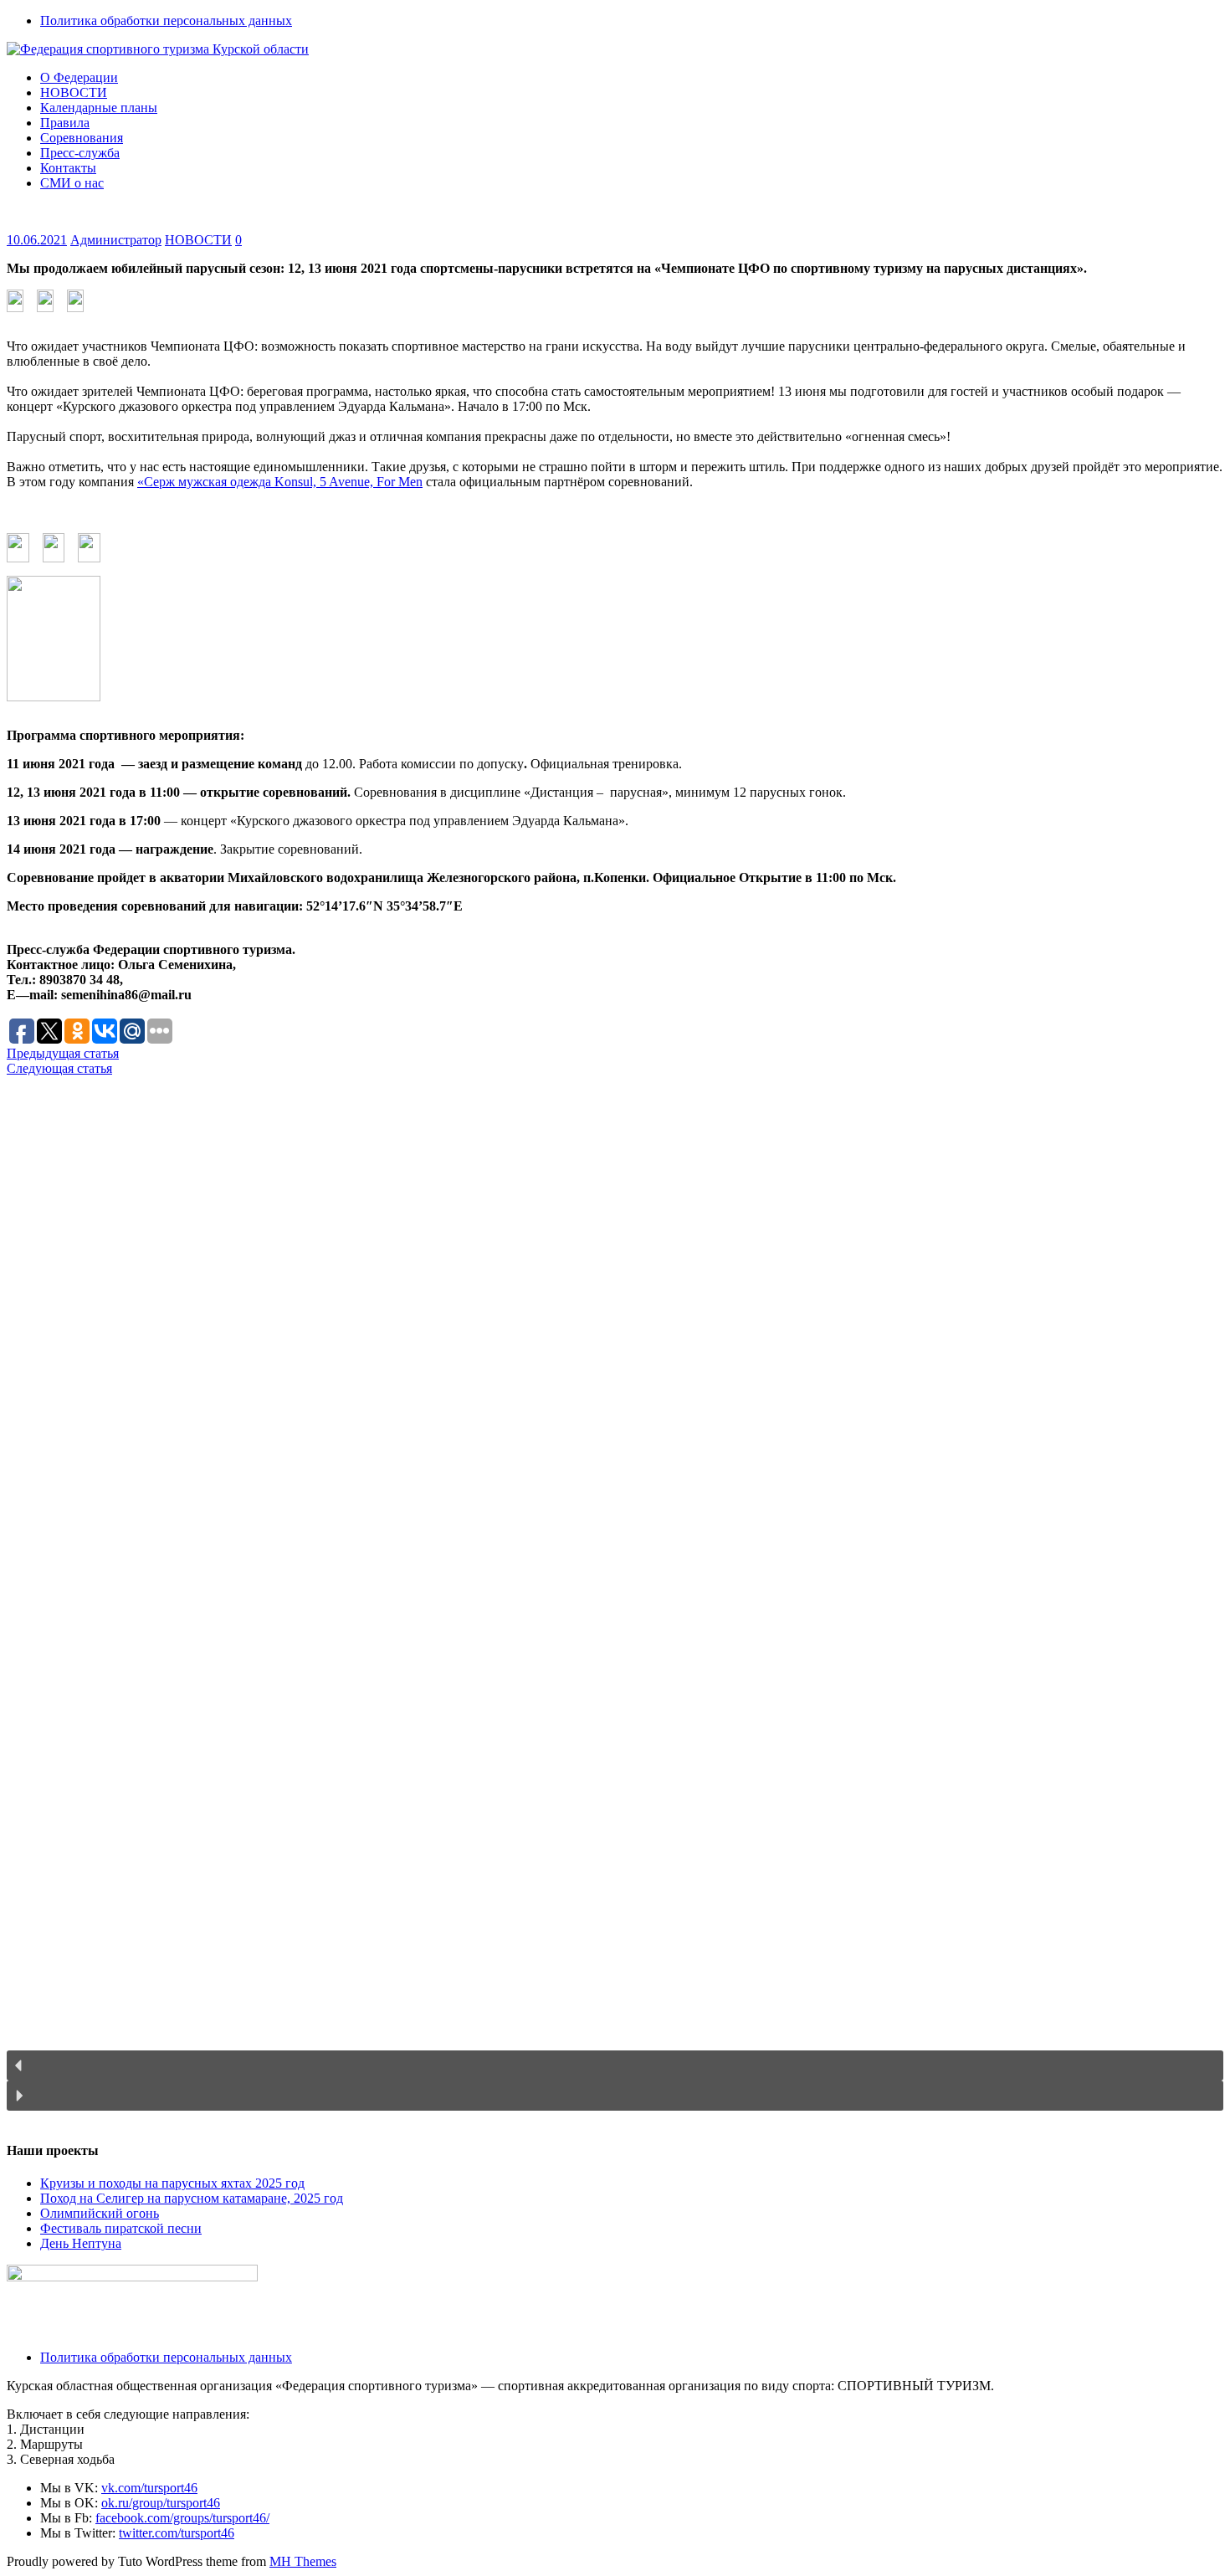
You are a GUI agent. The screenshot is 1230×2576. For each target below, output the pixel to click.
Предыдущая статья (63, 1053)
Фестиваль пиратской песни (121, 2228)
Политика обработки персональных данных (166, 21)
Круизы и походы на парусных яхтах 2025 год (172, 2183)
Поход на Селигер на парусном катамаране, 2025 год (192, 2198)
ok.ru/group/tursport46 (161, 2503)
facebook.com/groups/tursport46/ (182, 2518)
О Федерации (79, 77)
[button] (615, 2065)
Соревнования (82, 138)
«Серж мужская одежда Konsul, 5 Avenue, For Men (280, 482)
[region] (615, 1601)
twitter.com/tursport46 (177, 2533)
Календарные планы (99, 108)
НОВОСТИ (74, 92)
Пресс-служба (80, 153)
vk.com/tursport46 (149, 2488)
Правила (65, 123)
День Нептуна (81, 2243)
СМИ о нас (72, 183)
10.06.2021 (37, 240)
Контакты (68, 168)
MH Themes (303, 2561)
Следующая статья (59, 1068)
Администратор (116, 240)
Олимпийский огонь (100, 2213)
